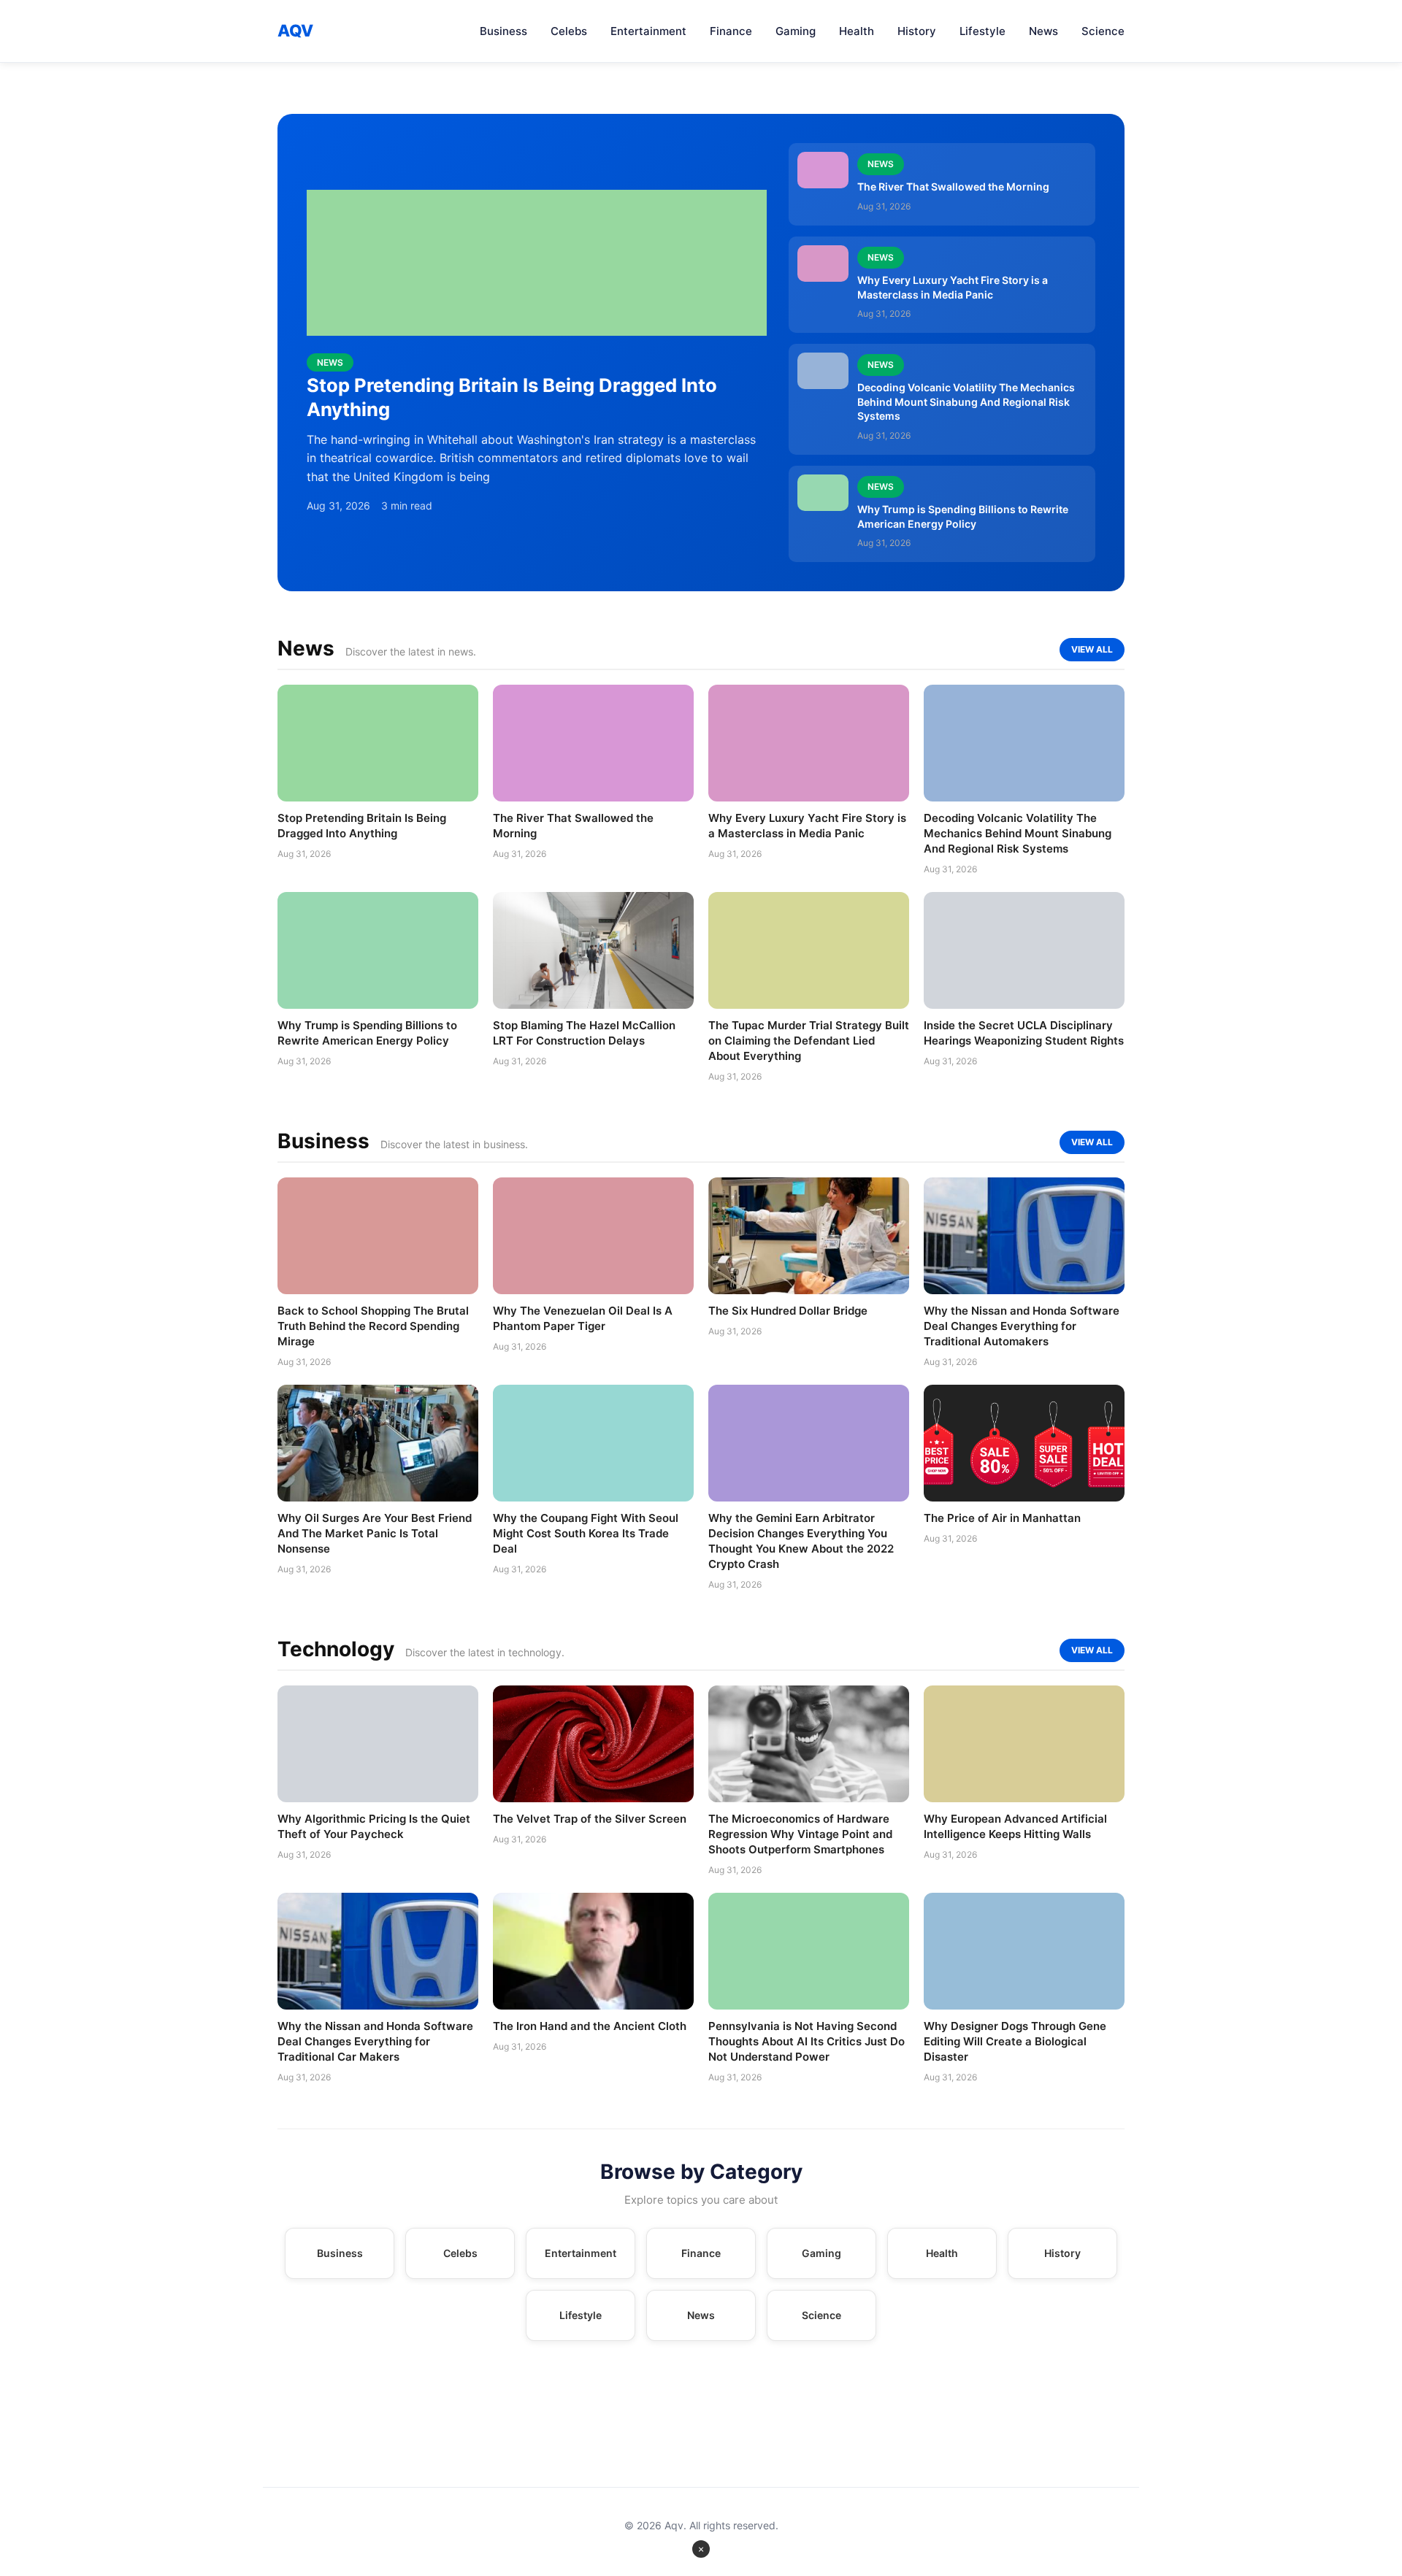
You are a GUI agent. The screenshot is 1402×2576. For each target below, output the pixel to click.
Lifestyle (982, 31)
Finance (731, 31)
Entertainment (648, 31)
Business (503, 31)
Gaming (796, 31)
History (917, 31)
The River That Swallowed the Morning (953, 187)
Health (857, 31)
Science (1103, 31)
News (1043, 31)
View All (1092, 649)
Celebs (569, 31)
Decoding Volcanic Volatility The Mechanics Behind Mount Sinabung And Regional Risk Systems (966, 401)
